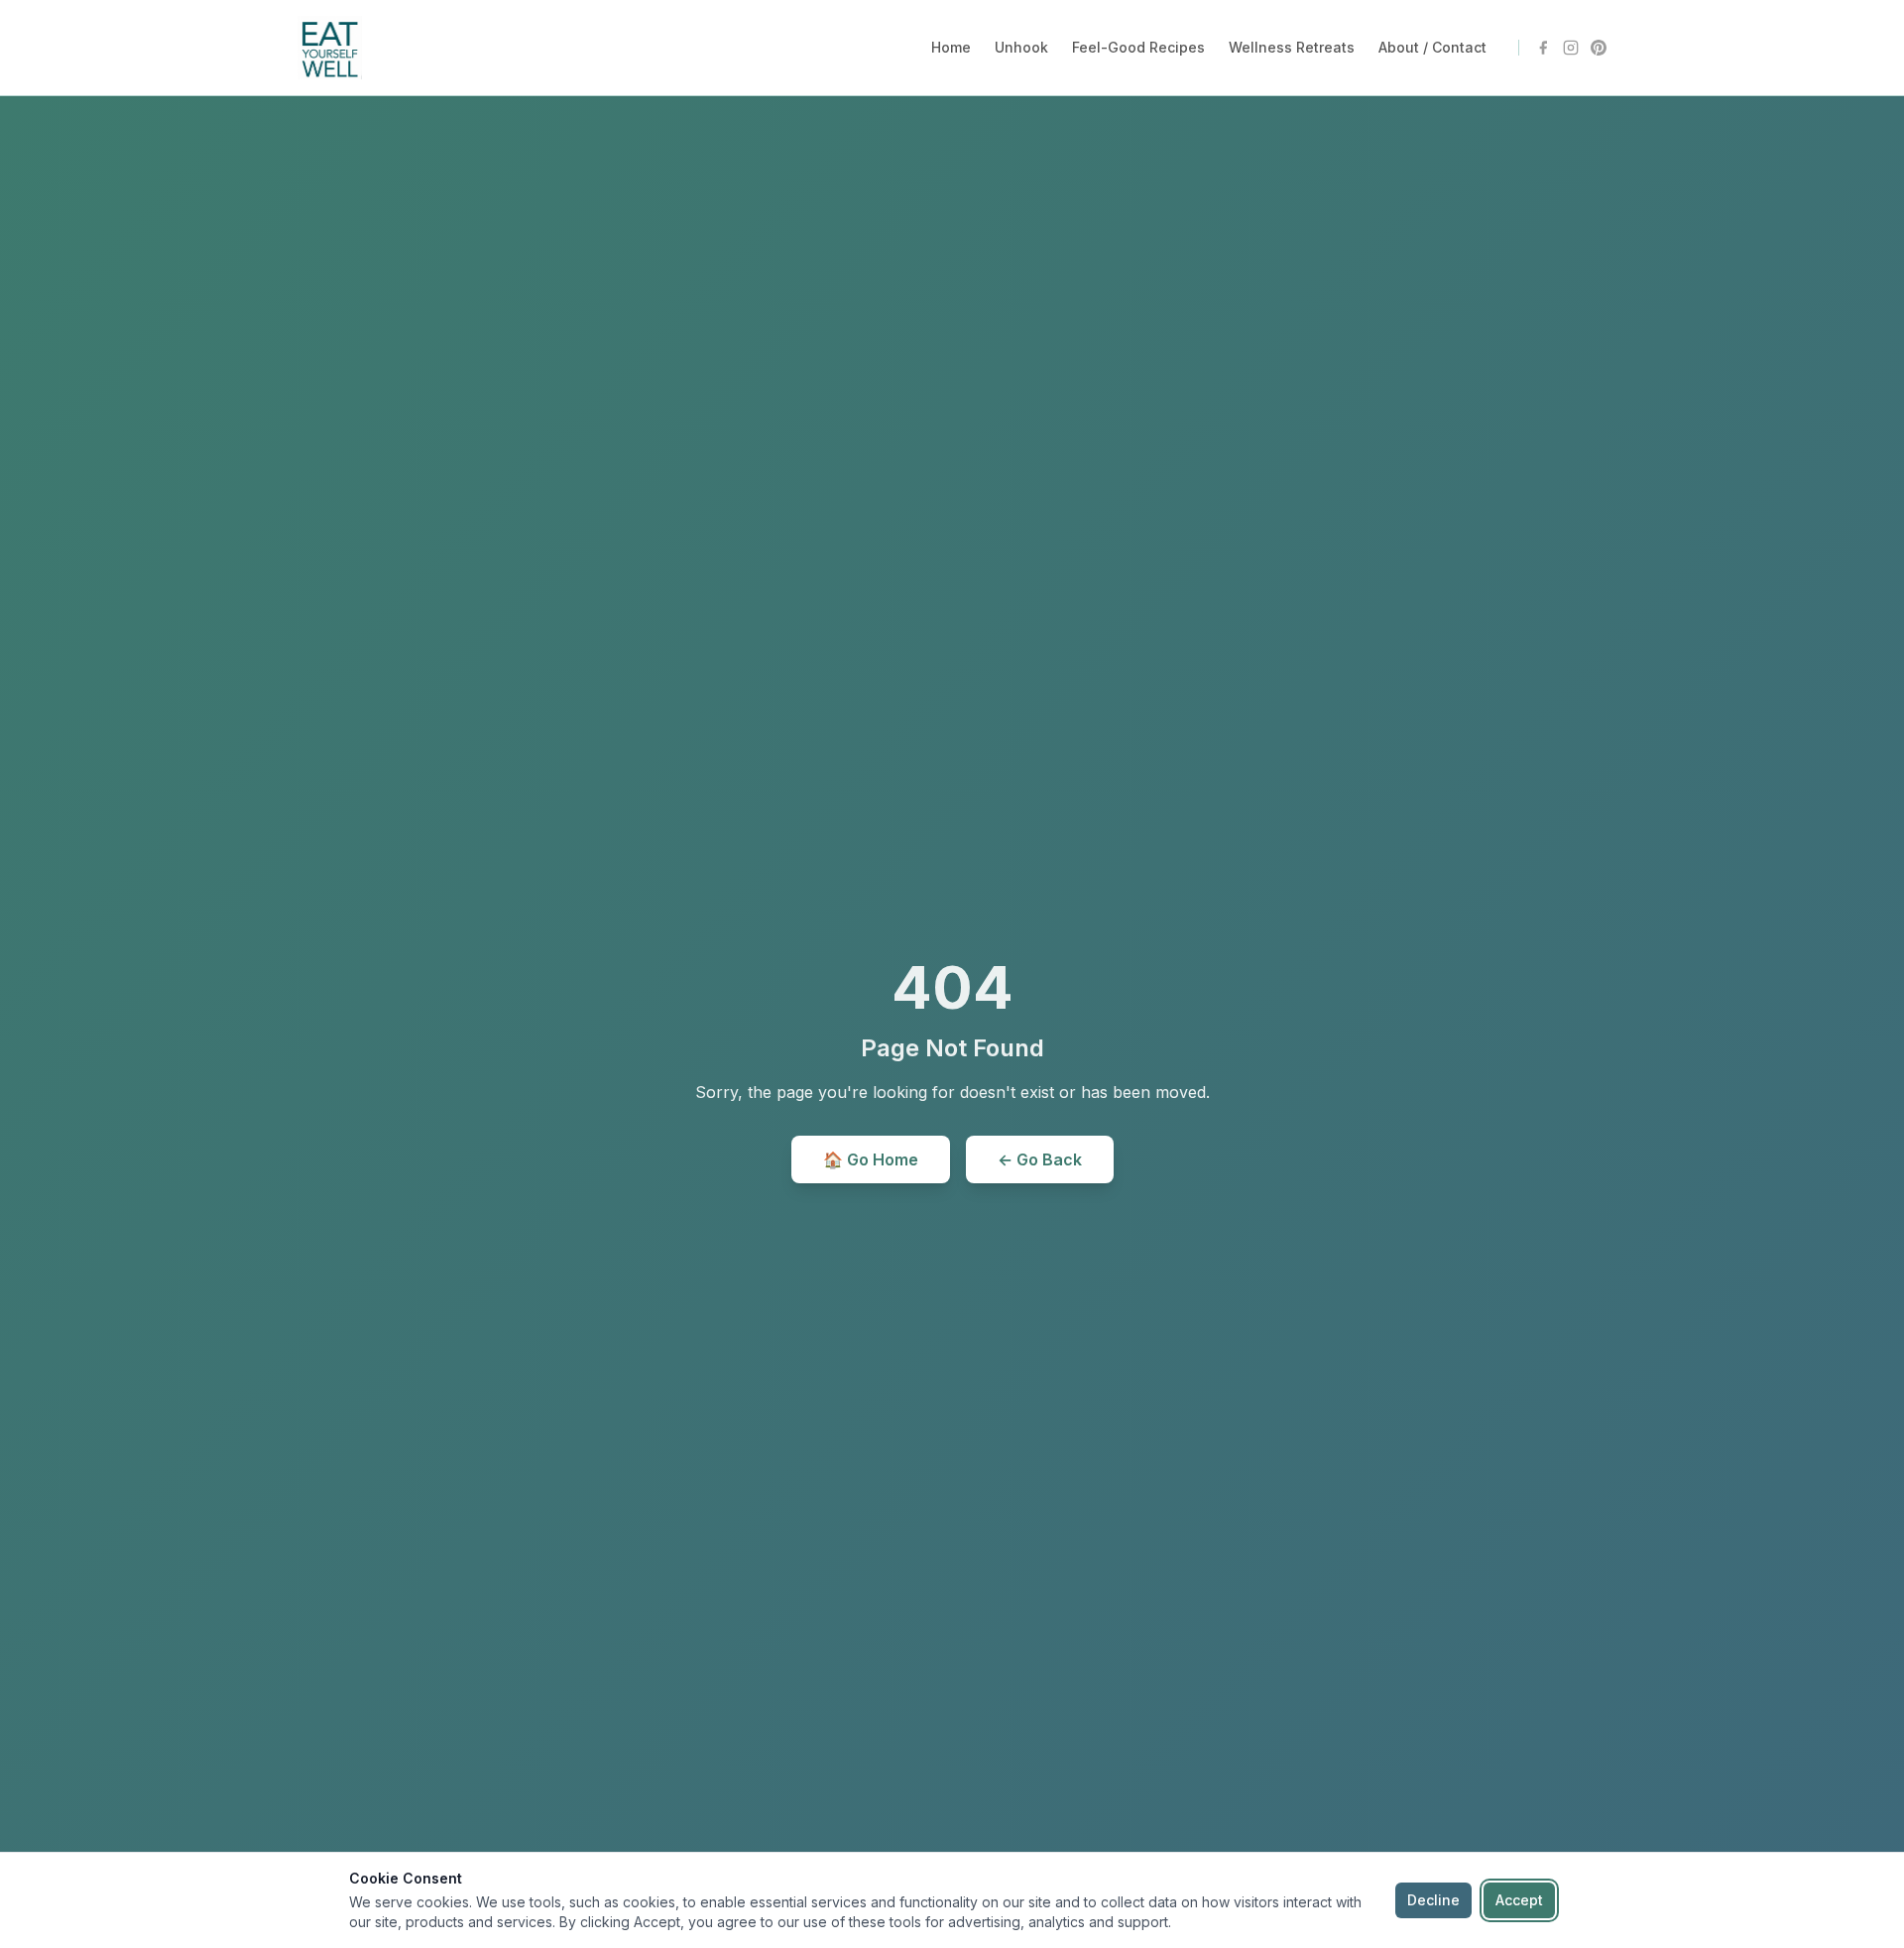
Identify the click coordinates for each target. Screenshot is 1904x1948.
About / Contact (1432, 47)
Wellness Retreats (1292, 47)
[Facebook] (1543, 48)
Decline (1433, 1900)
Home (951, 47)
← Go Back (1040, 1159)
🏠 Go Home (871, 1159)
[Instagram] (1571, 48)
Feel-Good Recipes (1138, 47)
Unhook (1021, 47)
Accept (1519, 1900)
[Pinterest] (1599, 48)
